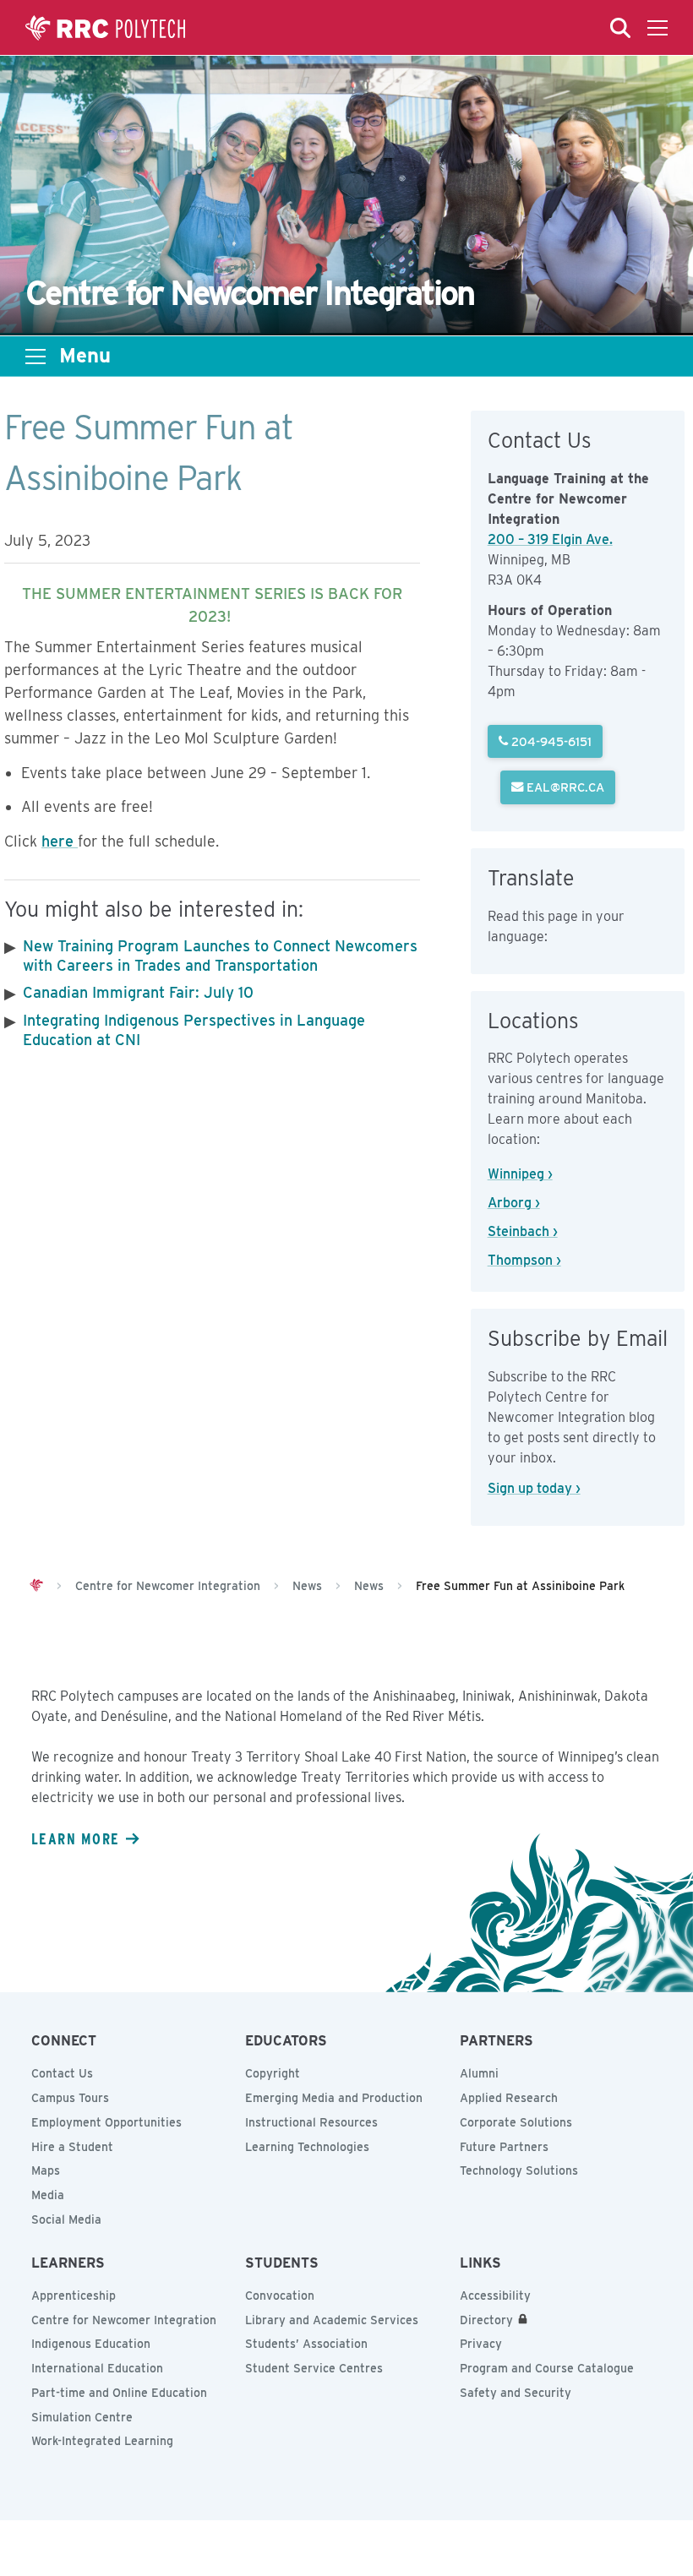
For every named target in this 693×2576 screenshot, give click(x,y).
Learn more (75, 1838)
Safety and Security (516, 2393)
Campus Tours (70, 2098)
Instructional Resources (311, 2122)
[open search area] (620, 28)
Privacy (481, 2344)
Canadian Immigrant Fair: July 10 (138, 992)
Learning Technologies (307, 2147)
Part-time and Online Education (119, 2393)
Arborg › (514, 1203)
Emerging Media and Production (334, 2098)
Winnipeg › (520, 1174)
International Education (97, 2368)
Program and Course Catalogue (547, 2368)
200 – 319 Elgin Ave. (550, 539)
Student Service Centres (314, 2368)
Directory (486, 2320)
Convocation (280, 2296)
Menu (85, 356)
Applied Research (509, 2098)
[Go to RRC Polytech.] (36, 1586)
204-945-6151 (550, 741)
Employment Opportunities (106, 2122)
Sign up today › (534, 1488)
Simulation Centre (82, 2417)
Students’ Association (306, 2344)
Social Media (66, 2219)
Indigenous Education (91, 2344)
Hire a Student (72, 2147)
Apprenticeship (74, 2296)
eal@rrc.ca (564, 787)
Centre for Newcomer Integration (124, 2320)
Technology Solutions (519, 2170)
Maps (46, 2170)
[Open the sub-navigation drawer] (35, 357)
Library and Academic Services (332, 2320)
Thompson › (524, 1260)
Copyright (273, 2073)
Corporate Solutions (516, 2122)
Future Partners (504, 2147)
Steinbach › (523, 1231)
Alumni (479, 2073)
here (60, 841)
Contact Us (62, 2073)
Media (48, 2195)
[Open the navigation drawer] (658, 28)
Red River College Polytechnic (106, 28)
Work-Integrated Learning (102, 2441)
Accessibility (495, 2296)
